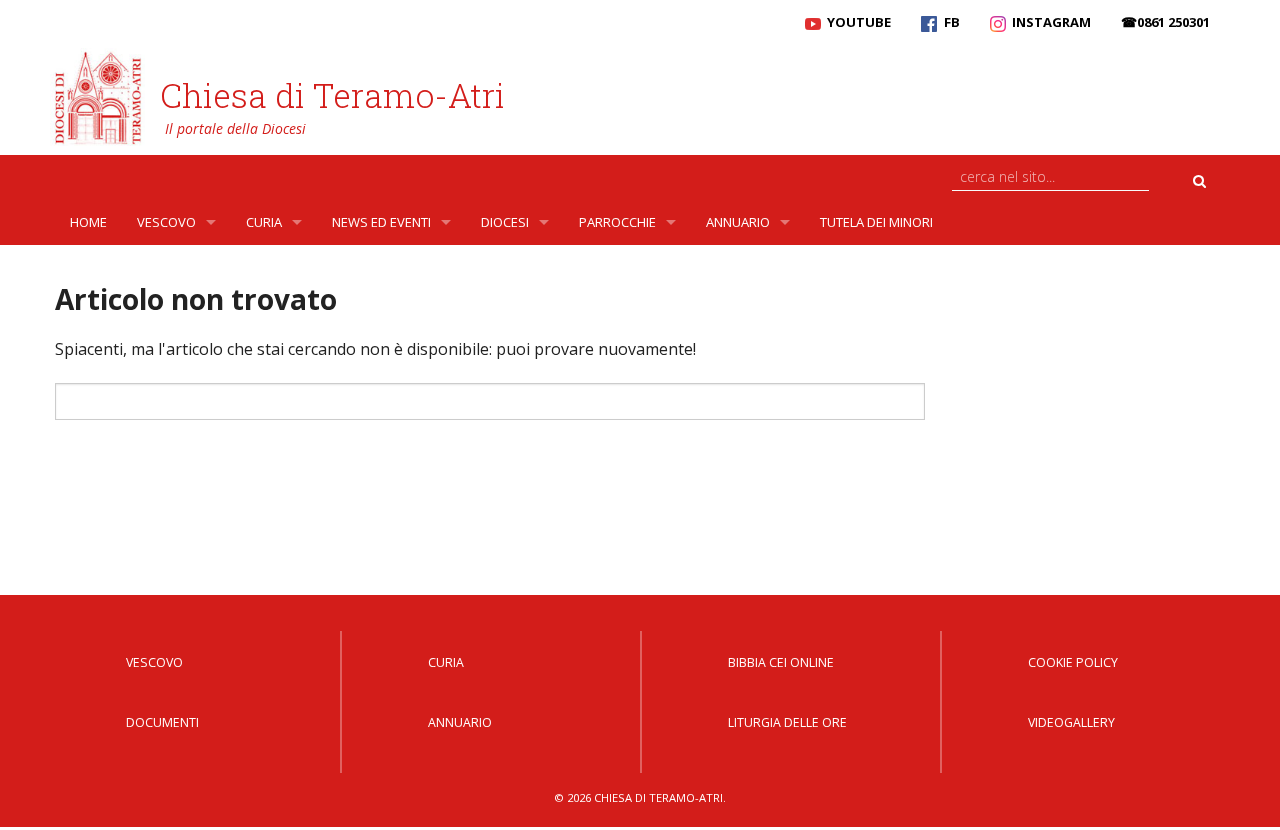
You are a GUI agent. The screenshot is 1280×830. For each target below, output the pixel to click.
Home (88, 222)
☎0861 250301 (1165, 22)
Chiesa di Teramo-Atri (332, 95)
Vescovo (166, 222)
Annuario (738, 222)
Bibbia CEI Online (781, 662)
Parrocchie (617, 222)
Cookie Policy (1073, 662)
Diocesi (505, 222)
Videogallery (1071, 722)
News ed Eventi (381, 222)
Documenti (162, 722)
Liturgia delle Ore (787, 722)
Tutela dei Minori (876, 222)
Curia (264, 222)
